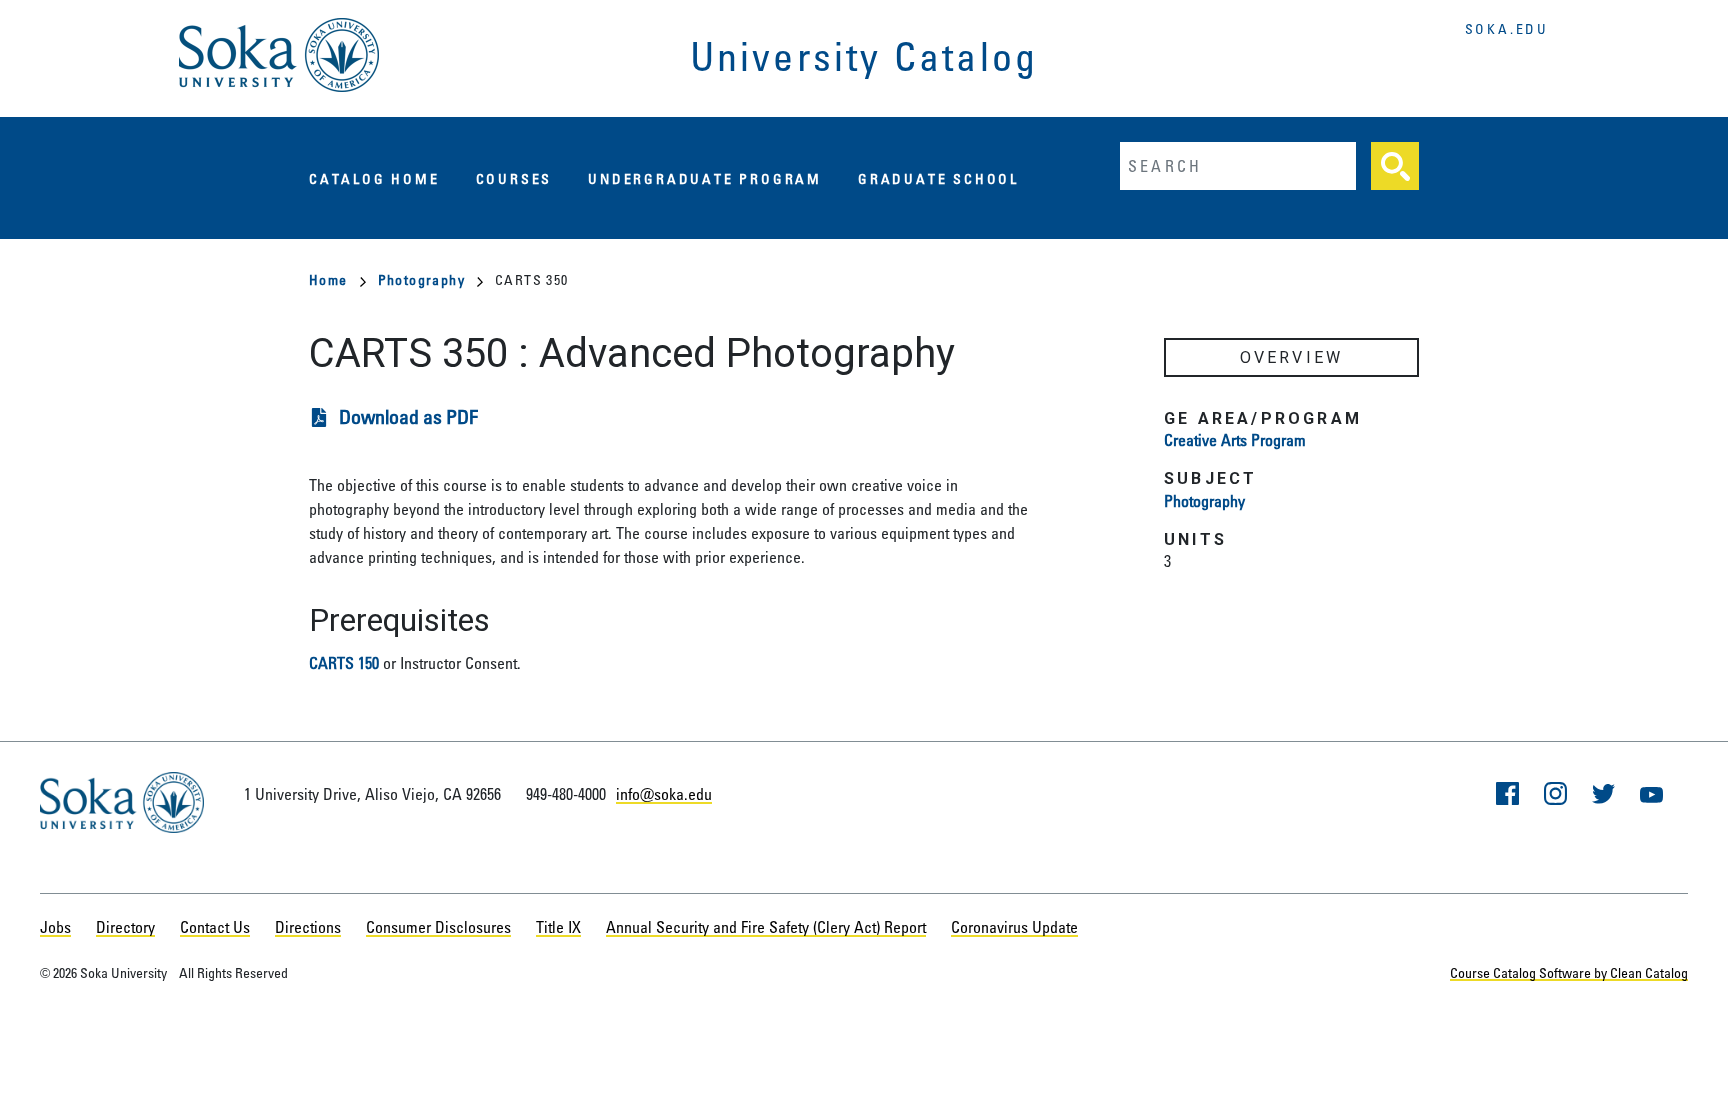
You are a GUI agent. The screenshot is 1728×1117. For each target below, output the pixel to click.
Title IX (558, 927)
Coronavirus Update (1014, 927)
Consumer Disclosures (438, 927)
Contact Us (215, 927)
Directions (308, 927)
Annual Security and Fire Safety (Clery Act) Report (766, 927)
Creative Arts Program (1235, 440)
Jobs (55, 927)
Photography (421, 279)
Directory (125, 927)
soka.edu (1507, 28)
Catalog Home (374, 178)
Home (328, 279)
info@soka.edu (664, 794)
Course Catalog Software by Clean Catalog (1569, 972)
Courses (514, 178)
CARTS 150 (344, 663)
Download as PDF (408, 416)
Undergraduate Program (705, 178)
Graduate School (938, 178)
